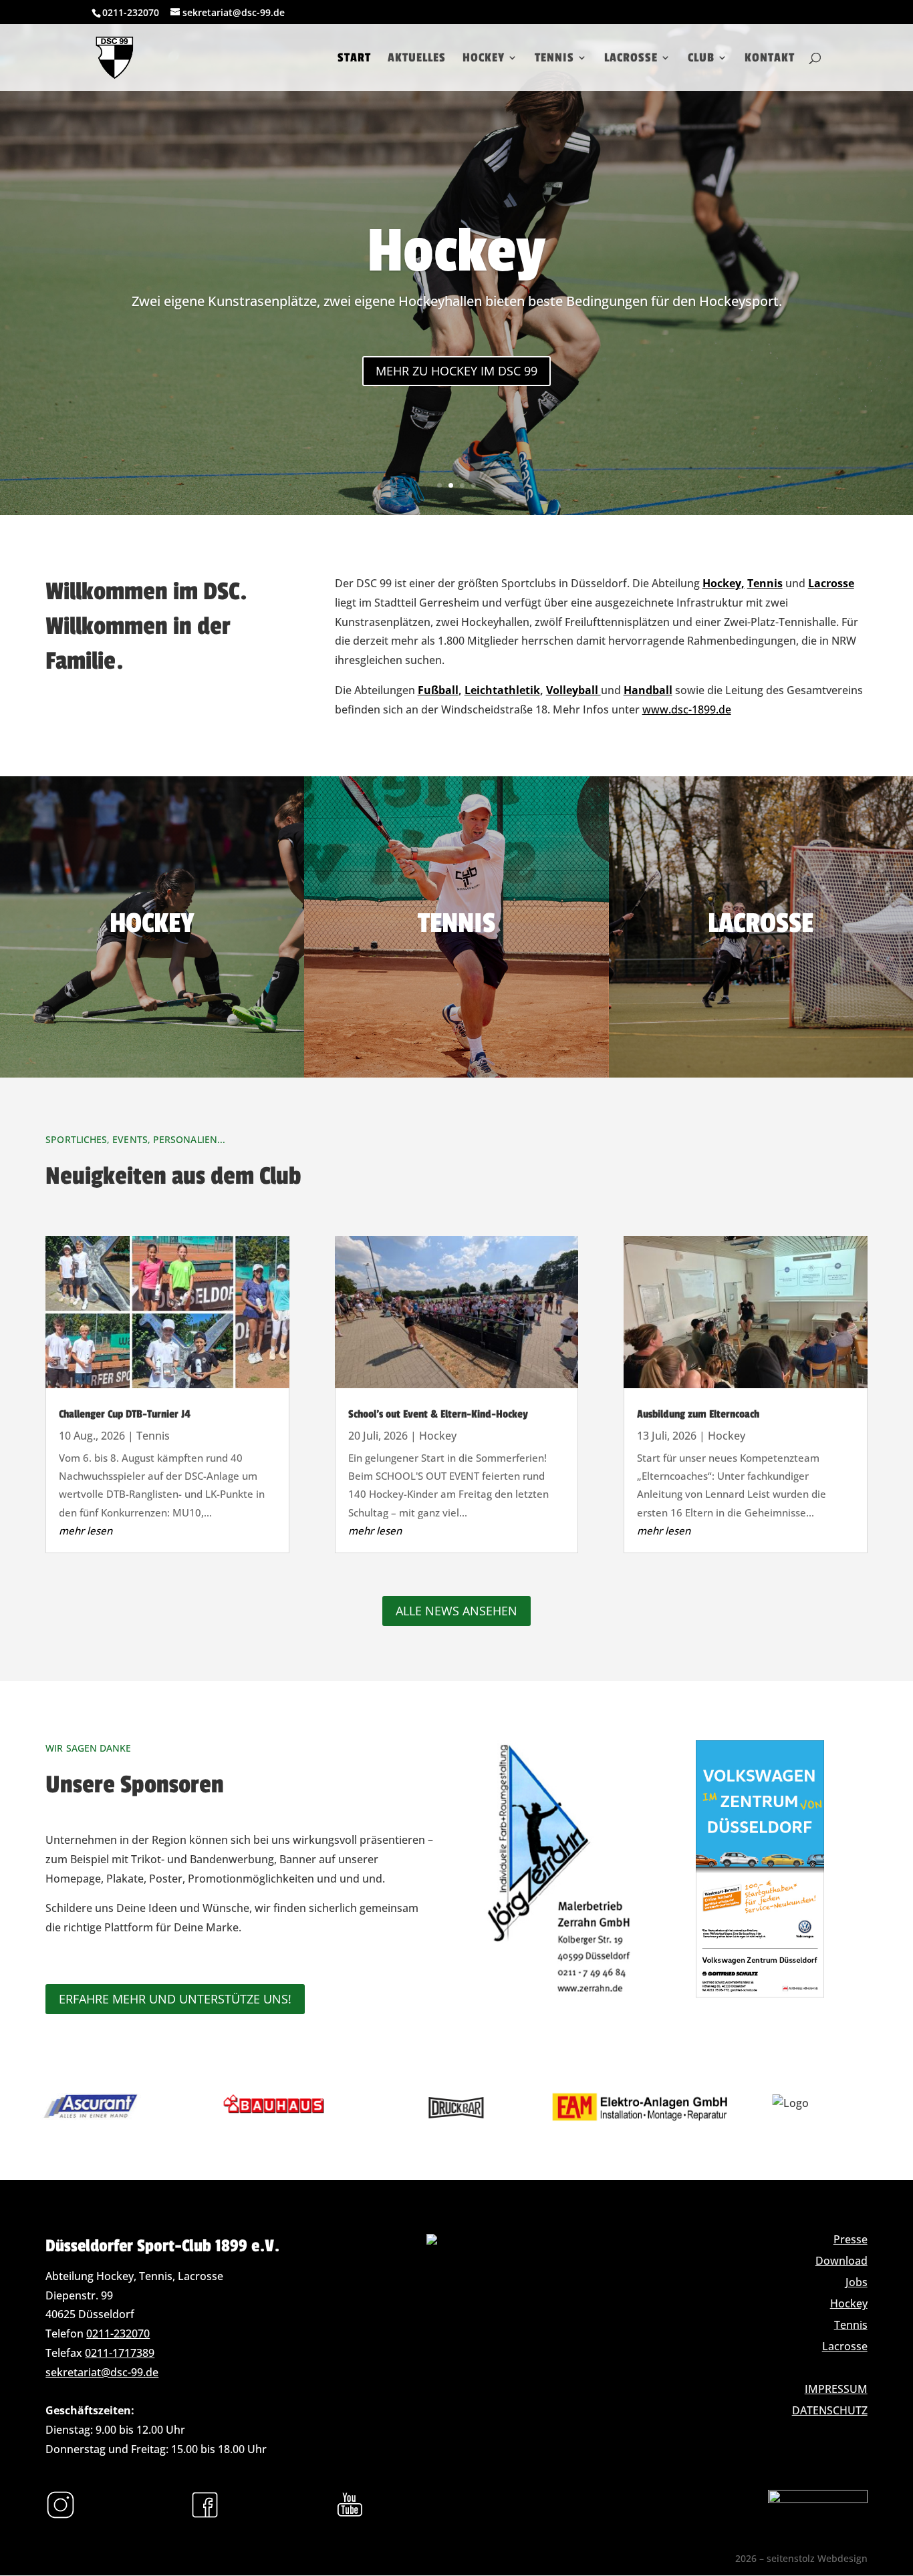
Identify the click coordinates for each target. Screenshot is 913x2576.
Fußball (438, 690)
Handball (648, 690)
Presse (851, 2239)
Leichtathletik (502, 690)
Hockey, (724, 583)
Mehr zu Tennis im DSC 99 (456, 371)
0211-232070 (118, 2333)
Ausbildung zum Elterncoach (698, 1414)
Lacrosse (631, 59)
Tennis (554, 59)
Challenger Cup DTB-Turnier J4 (125, 1414)
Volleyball (573, 690)
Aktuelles (417, 59)
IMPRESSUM (836, 2389)
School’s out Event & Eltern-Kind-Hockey (438, 1414)
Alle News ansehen (456, 1611)
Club (701, 59)
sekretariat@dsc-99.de (102, 2372)
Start (354, 59)
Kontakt (770, 59)
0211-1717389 (120, 2353)
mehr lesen (86, 1531)
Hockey (484, 59)
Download (841, 2261)
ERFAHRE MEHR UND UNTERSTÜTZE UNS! (175, 1999)
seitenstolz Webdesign (817, 2558)
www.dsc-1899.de (687, 709)
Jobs (857, 2282)
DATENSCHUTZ (830, 2410)
